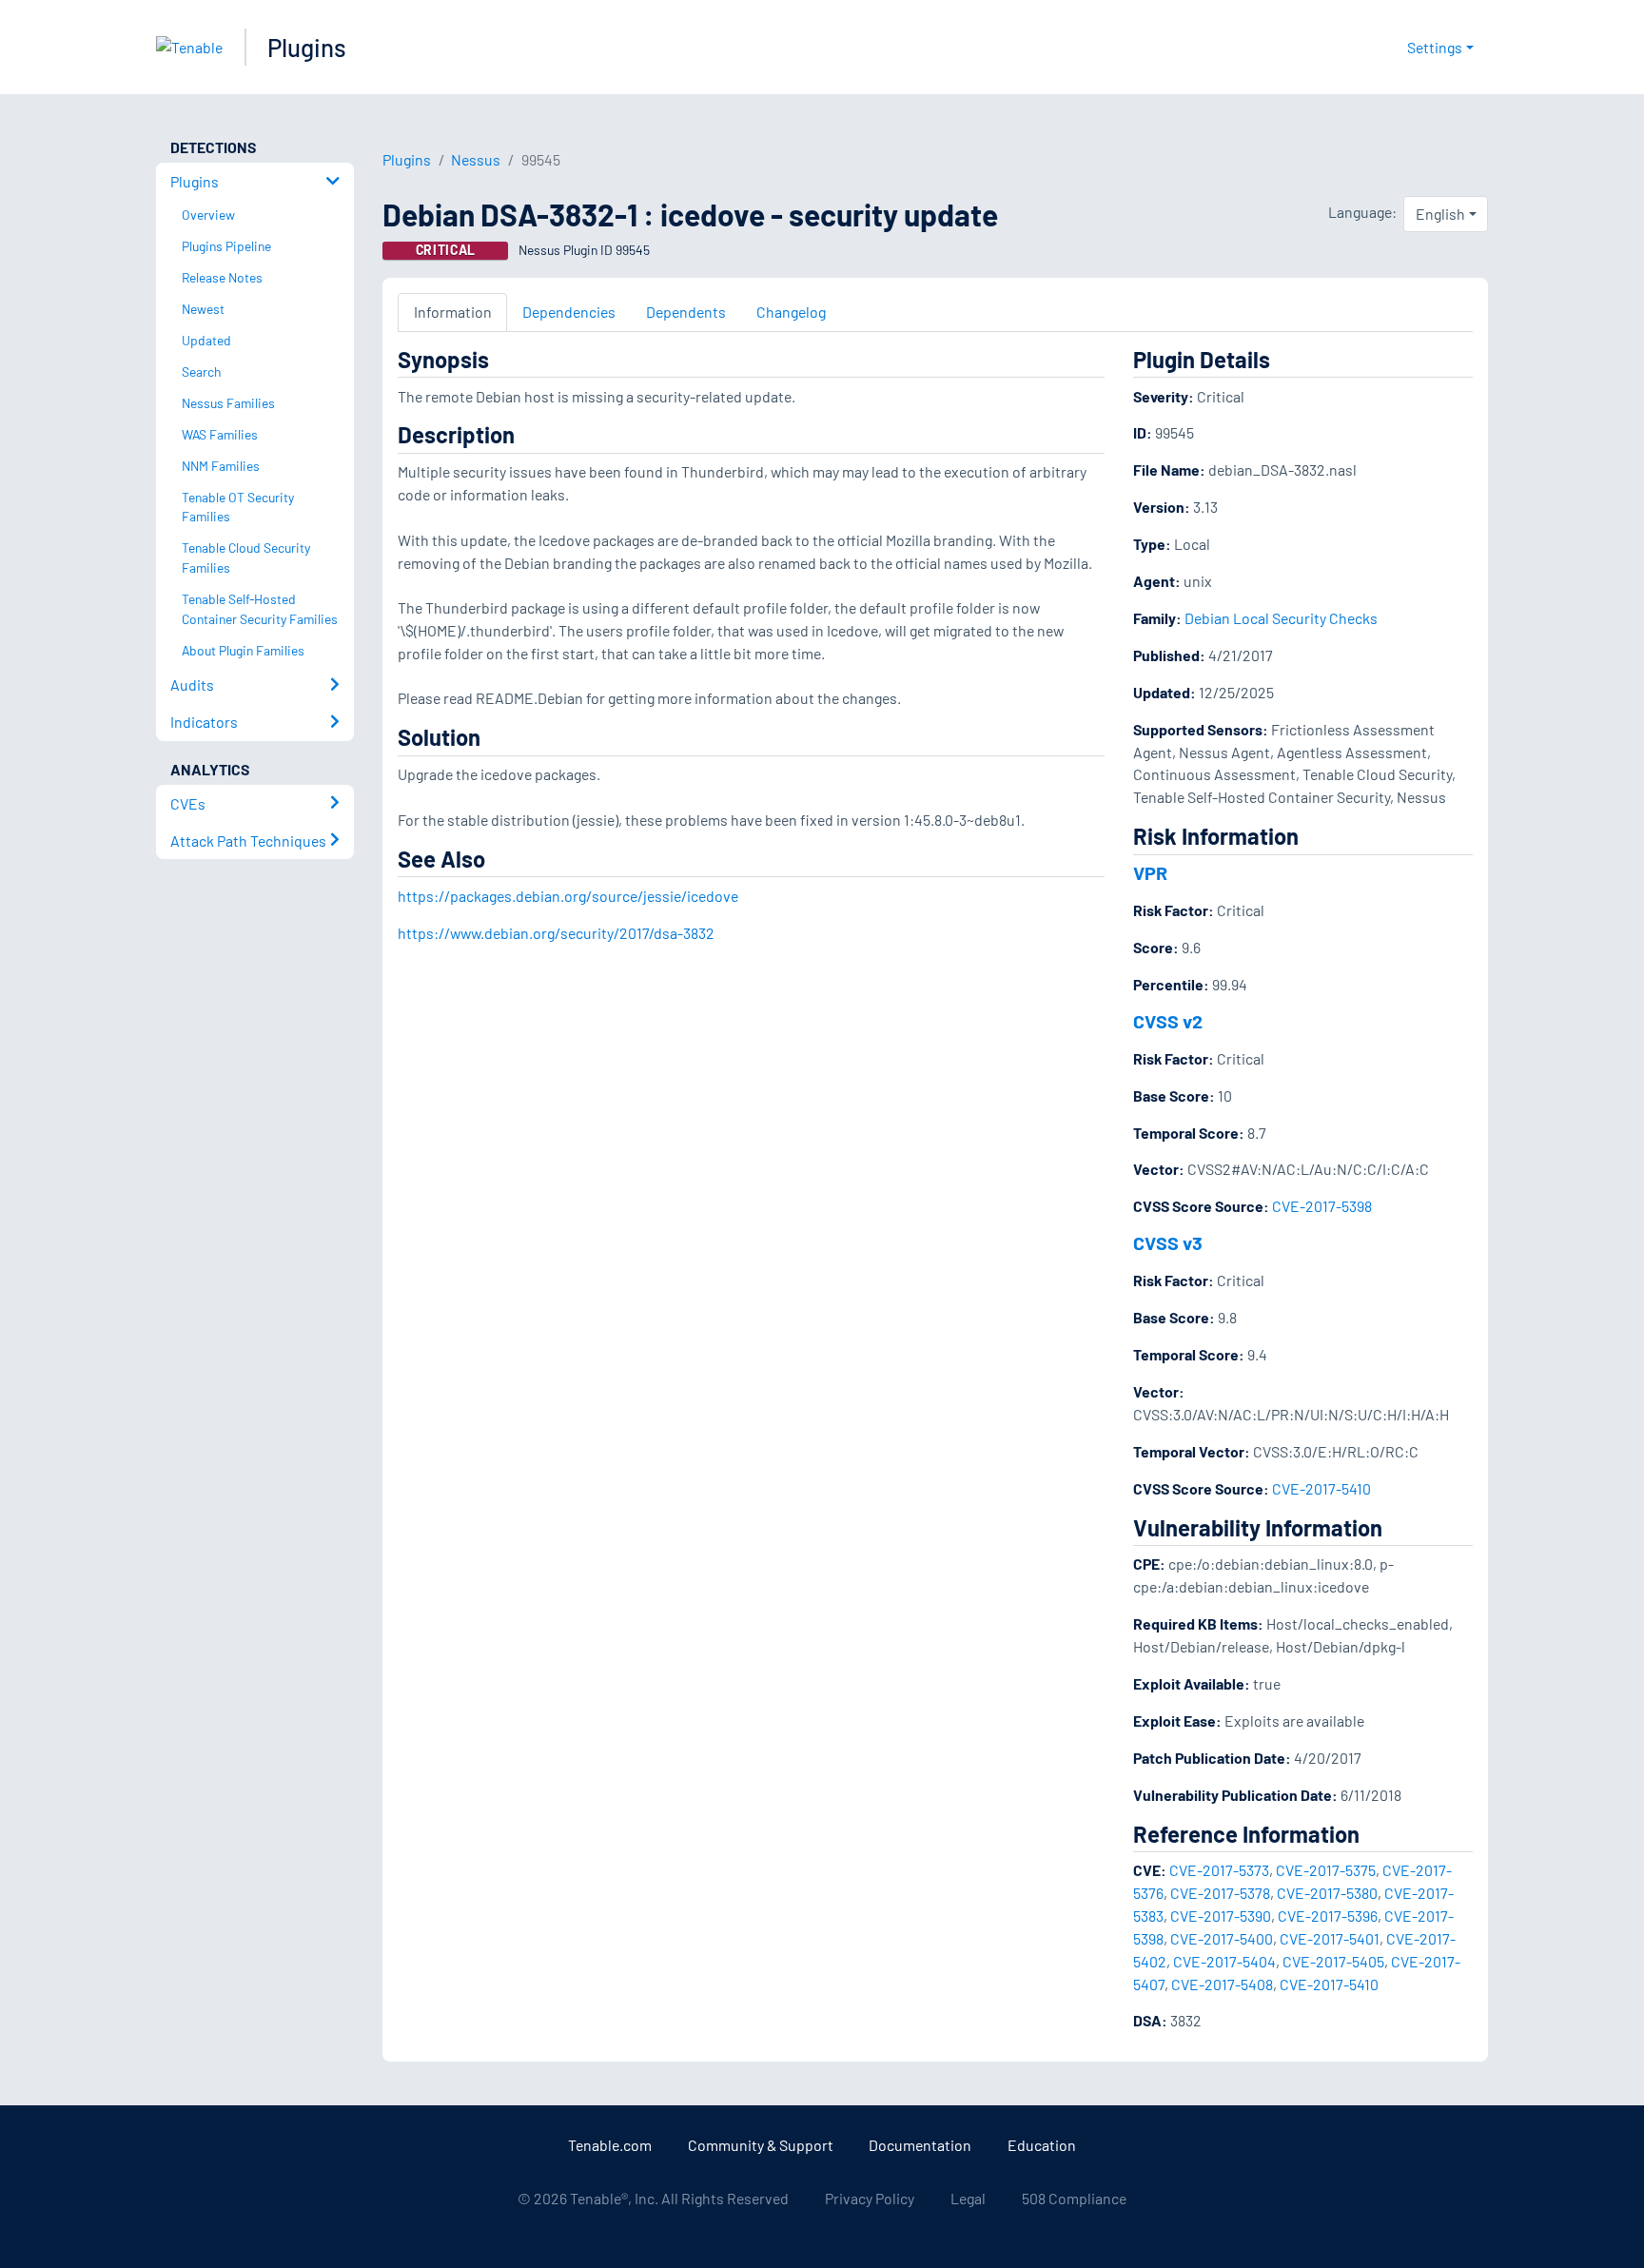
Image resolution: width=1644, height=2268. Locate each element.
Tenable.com (610, 2145)
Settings (1435, 47)
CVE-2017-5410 (1321, 1488)
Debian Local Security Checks (1281, 618)
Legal (968, 2198)
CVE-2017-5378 (1220, 1893)
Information (453, 312)
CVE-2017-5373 (1219, 1870)
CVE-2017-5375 (1326, 1870)
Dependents (686, 312)
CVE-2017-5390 (1221, 1916)
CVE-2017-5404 (1224, 1961)
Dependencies (569, 312)
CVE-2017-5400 (1222, 1938)
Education (1042, 2145)
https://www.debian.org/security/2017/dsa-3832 (556, 933)
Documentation (920, 2145)
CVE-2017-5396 (1328, 1916)
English (1440, 214)
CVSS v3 (1168, 1242)
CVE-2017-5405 (1333, 1961)
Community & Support (761, 2145)
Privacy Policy (870, 2198)
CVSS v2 (1168, 1021)
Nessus (476, 159)
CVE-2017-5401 (1330, 1938)
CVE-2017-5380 (1327, 1893)
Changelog (791, 312)
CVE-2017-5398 (1322, 1206)
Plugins (307, 47)
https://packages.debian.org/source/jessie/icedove (568, 896)
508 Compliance (1074, 2198)
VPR (1150, 872)
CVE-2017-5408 (1222, 1984)
